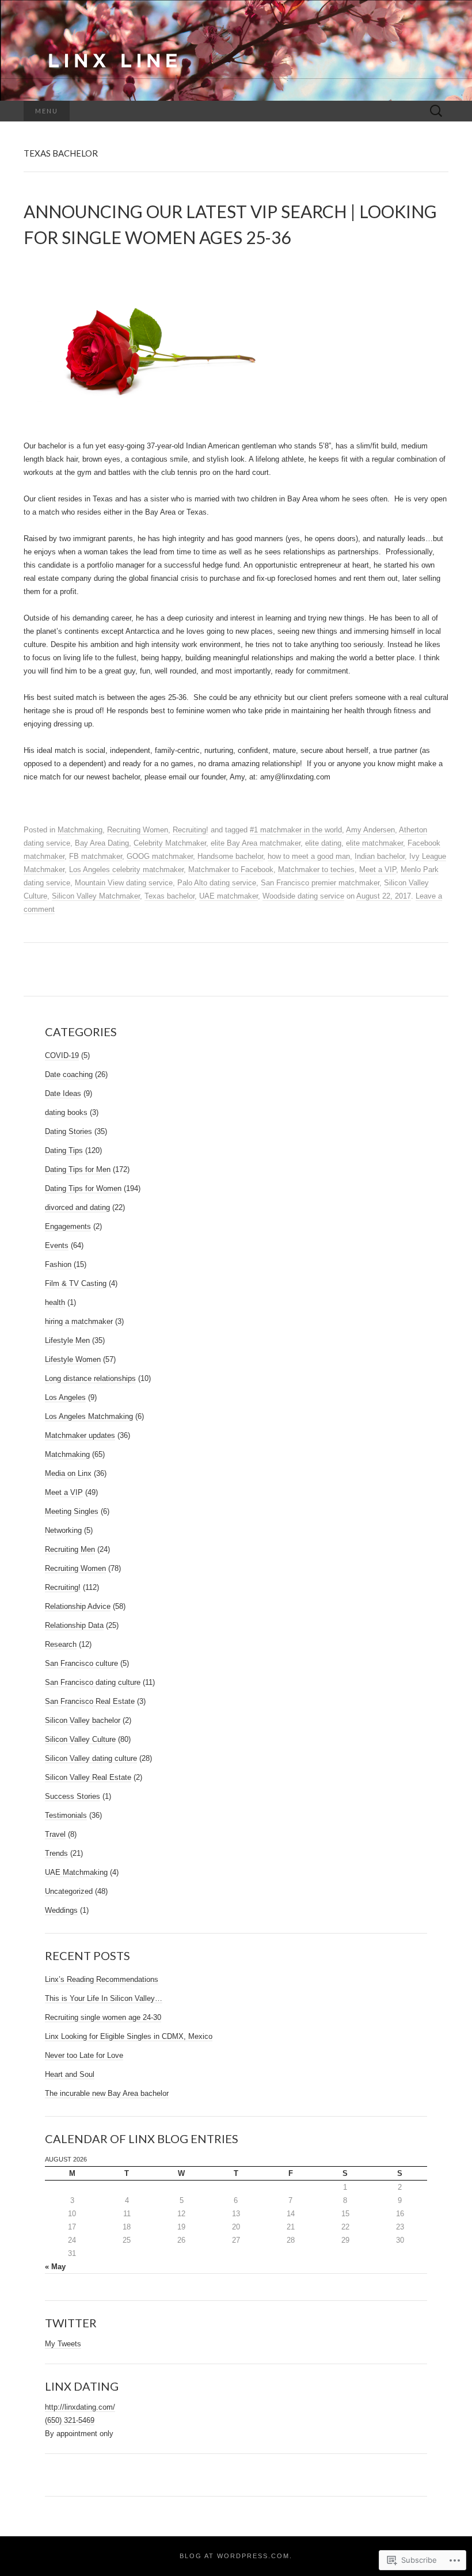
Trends (56, 1853)
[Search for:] (436, 111)
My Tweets (63, 2344)
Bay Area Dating (102, 843)
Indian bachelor (380, 856)
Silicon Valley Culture (80, 1739)
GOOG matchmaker (160, 856)
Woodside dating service (303, 896)
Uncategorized (69, 1891)
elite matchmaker (374, 843)
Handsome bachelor (230, 856)
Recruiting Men (70, 1549)
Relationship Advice (78, 1606)
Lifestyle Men (67, 1340)
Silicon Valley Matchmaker (96, 896)
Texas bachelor (170, 896)
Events (57, 1245)
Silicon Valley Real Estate (88, 1777)
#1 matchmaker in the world (296, 830)
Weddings (61, 1910)
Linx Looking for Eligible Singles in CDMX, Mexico (129, 2036)
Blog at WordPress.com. (236, 2556)
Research (61, 1644)
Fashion (58, 1264)
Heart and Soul (70, 2074)
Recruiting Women (138, 830)
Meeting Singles (72, 1511)
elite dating (323, 843)
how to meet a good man (309, 856)
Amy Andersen (370, 830)
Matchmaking (80, 830)
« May (55, 2267)
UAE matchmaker (229, 896)
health (55, 1302)
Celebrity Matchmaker (170, 843)
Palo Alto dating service (217, 883)
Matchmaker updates (80, 1435)
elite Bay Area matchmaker (256, 843)
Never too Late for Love (84, 2055)
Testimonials (66, 1815)
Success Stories (73, 1796)
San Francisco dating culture (93, 1682)
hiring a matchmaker (79, 1321)
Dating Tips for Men (78, 1169)
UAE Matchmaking (76, 1872)
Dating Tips (64, 1150)
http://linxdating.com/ (80, 2407)
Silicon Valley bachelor (83, 1720)
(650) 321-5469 (70, 2420)
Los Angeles (65, 1397)
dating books (66, 1112)
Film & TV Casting (76, 1283)
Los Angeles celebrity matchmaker (126, 870)
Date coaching (69, 1074)
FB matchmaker (96, 856)
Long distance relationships (90, 1378)
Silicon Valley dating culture (91, 1758)
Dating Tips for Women (83, 1188)
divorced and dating (77, 1207)
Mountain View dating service (124, 883)
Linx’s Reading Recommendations (102, 1979)
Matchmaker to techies (316, 870)
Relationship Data (74, 1625)
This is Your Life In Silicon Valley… (104, 1998)
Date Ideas (63, 1093)
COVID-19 (62, 1055)
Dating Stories (68, 1131)
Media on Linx (68, 1473)
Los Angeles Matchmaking (89, 1416)
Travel (55, 1834)
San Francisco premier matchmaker (320, 883)
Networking (63, 1530)
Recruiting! (191, 830)
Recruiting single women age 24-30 (103, 2017)
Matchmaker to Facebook (231, 870)
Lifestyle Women (73, 1359)
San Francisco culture (81, 1663)
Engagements (68, 1226)
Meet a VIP (378, 870)
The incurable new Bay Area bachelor (107, 2093)
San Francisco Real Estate (90, 1701)
